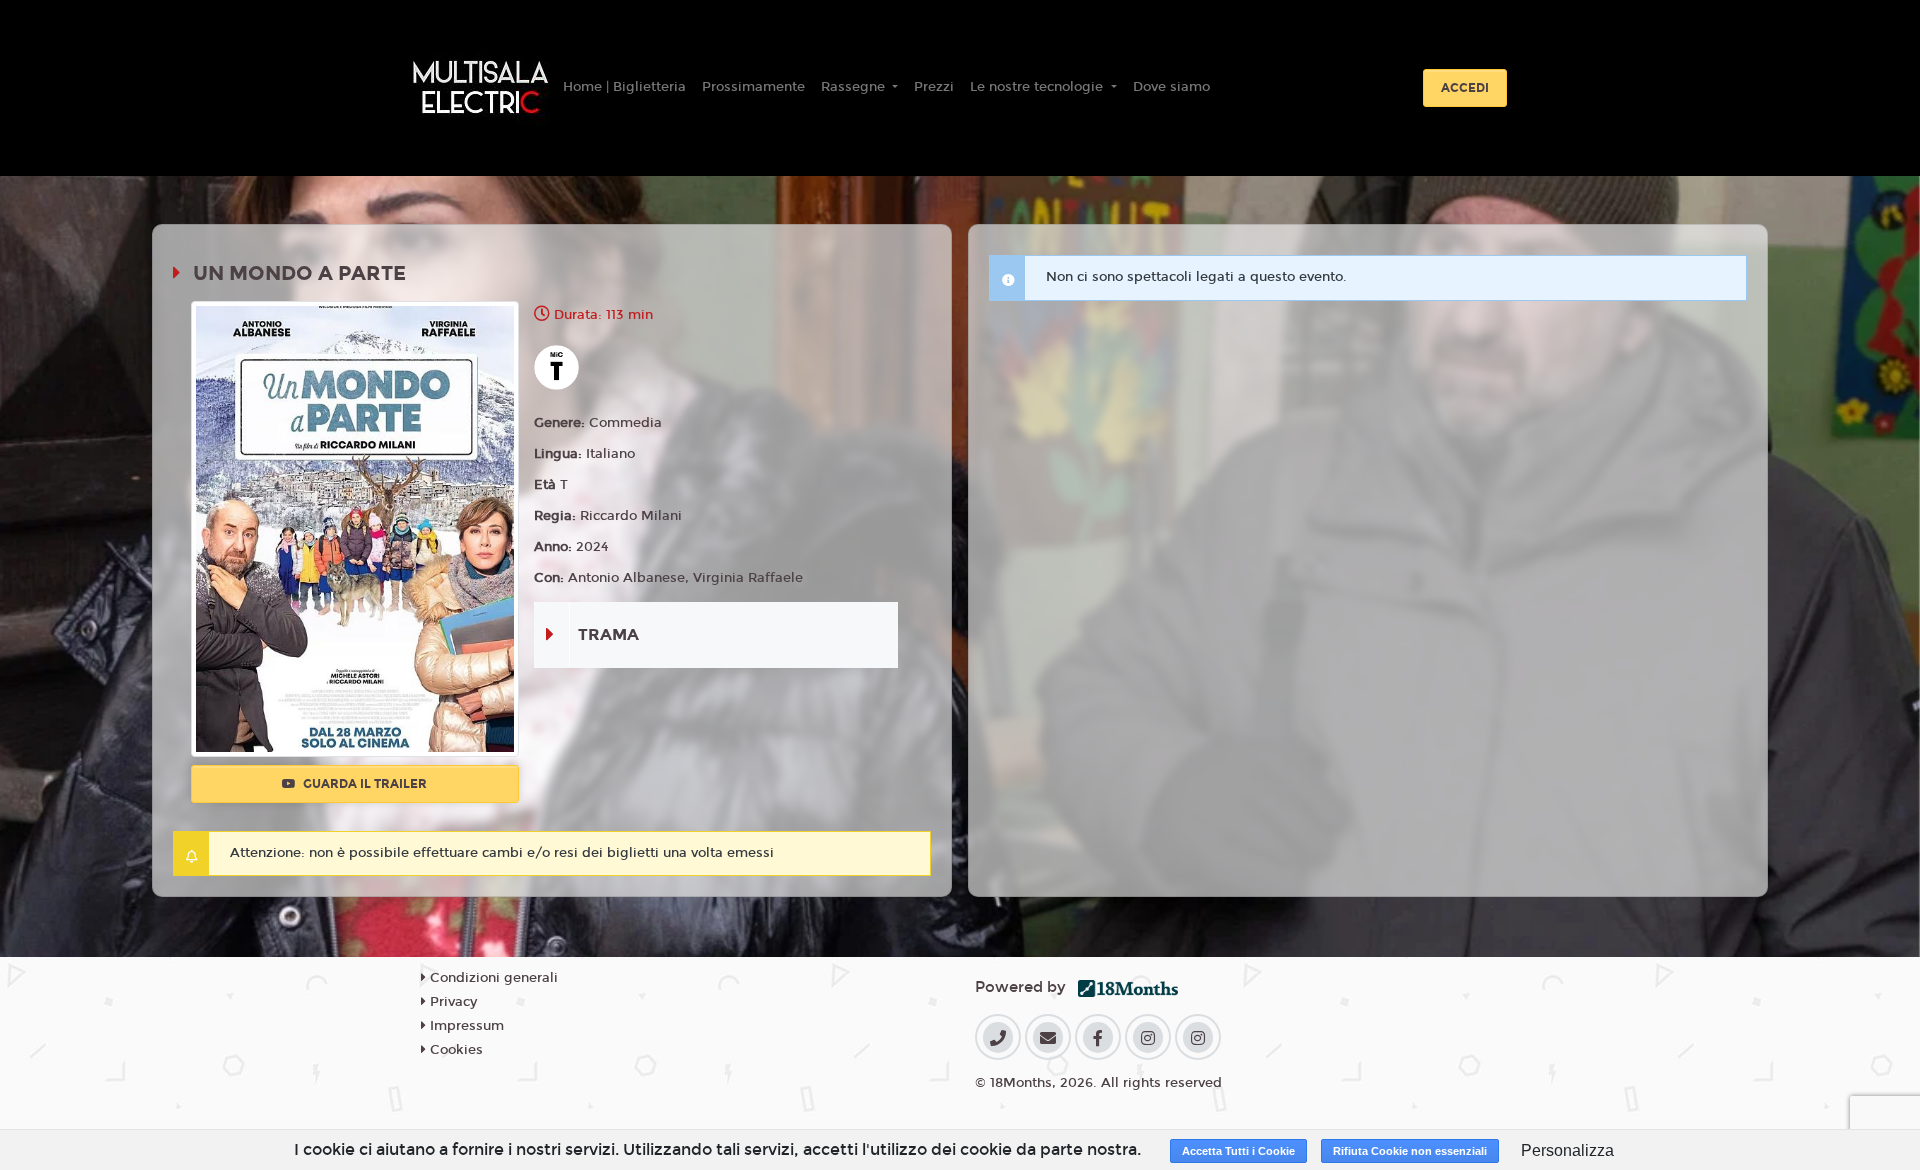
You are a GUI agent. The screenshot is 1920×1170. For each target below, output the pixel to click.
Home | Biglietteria (624, 87)
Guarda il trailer (363, 784)
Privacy (451, 1002)
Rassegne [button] (855, 87)
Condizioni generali (492, 978)
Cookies (454, 1050)
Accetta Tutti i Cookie (1238, 1151)
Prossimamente (753, 87)
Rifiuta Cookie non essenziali (1410, 1151)
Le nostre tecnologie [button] (1038, 87)
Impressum (465, 1026)
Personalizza (1567, 1150)
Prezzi (934, 87)
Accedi (1465, 88)
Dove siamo (1171, 87)
